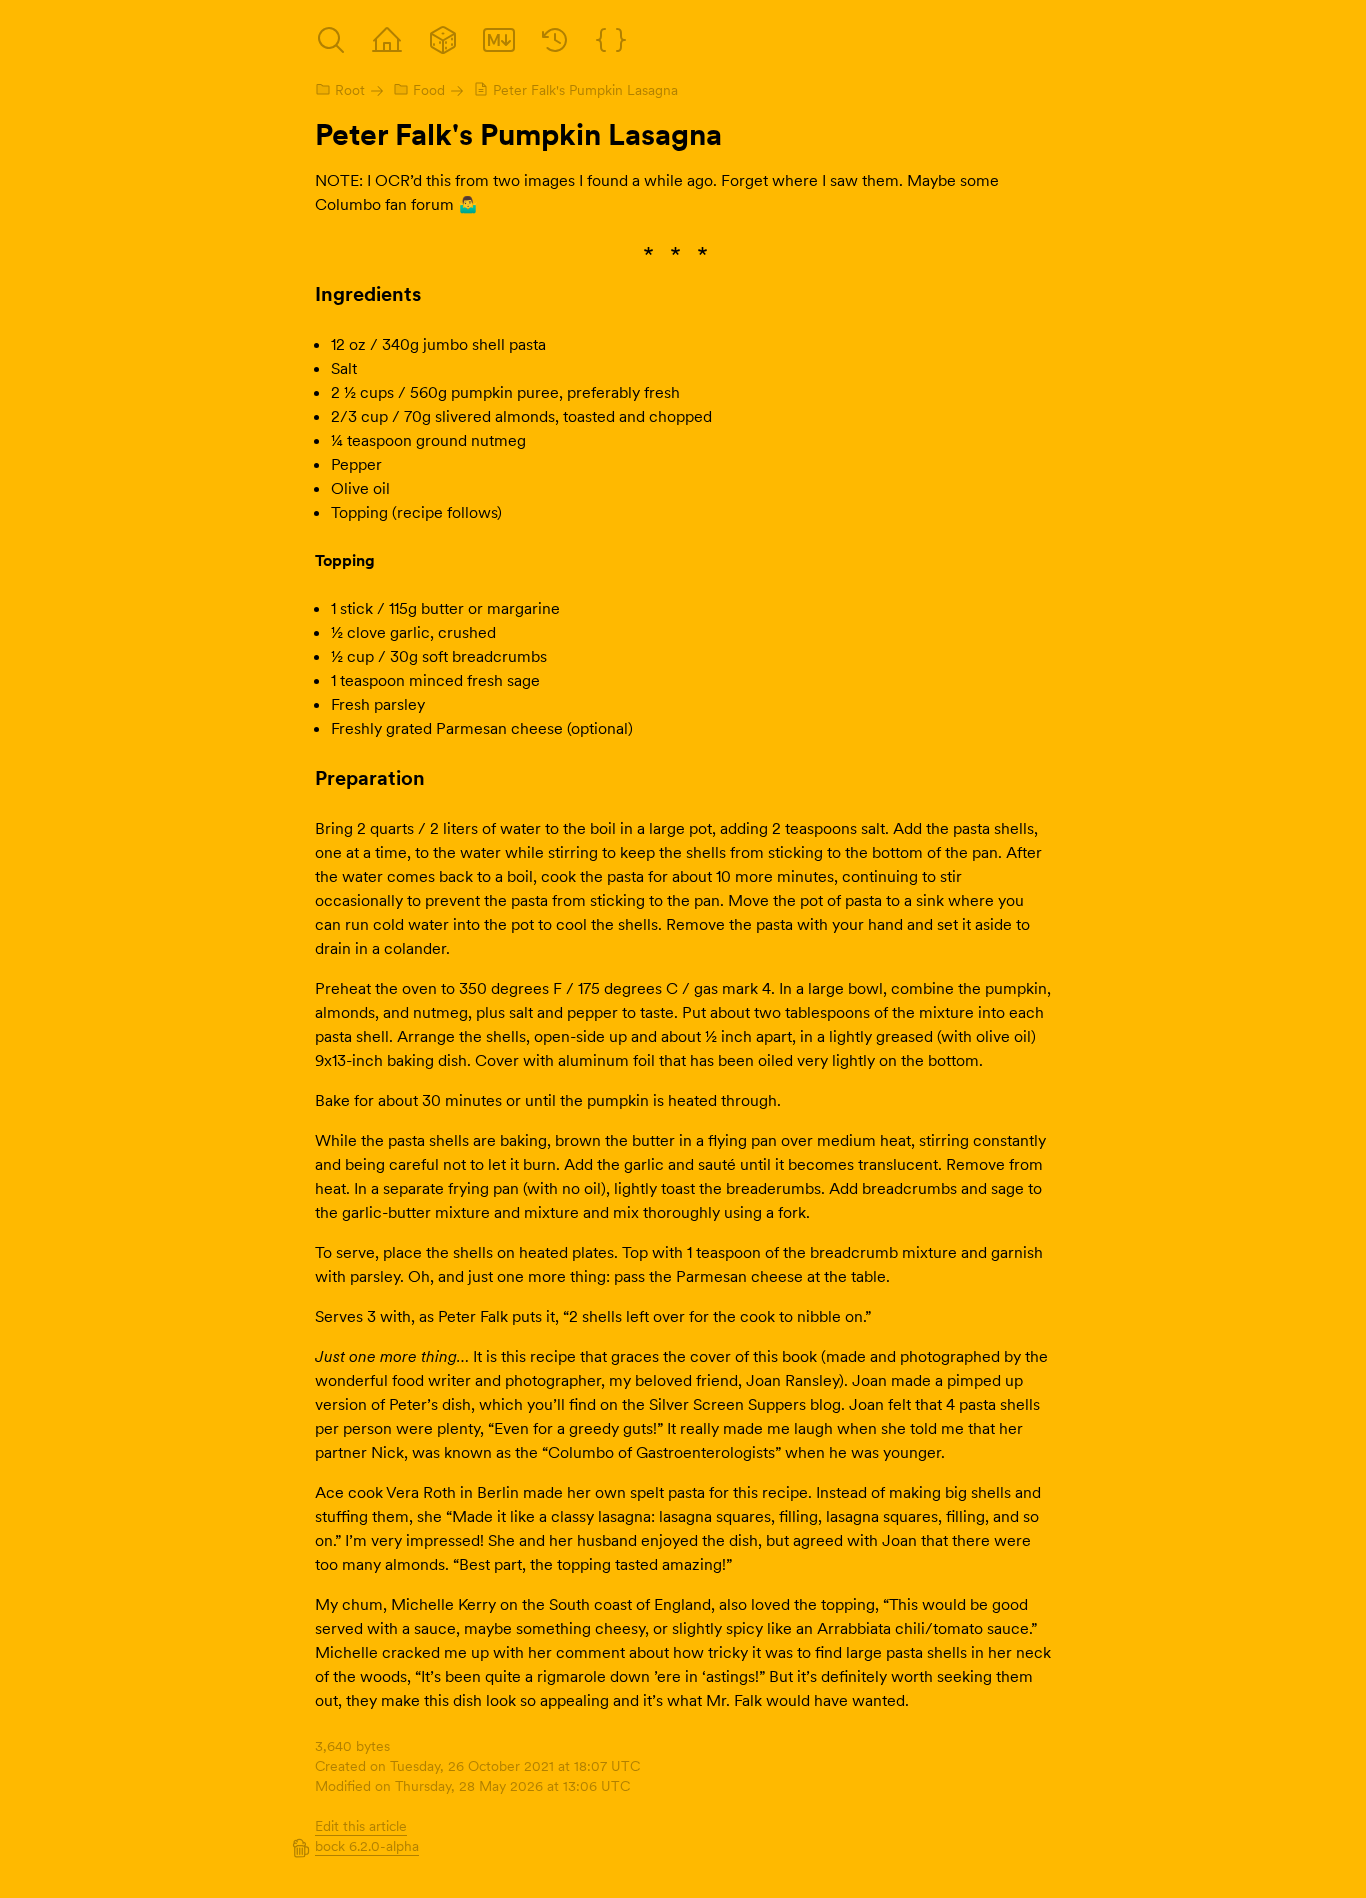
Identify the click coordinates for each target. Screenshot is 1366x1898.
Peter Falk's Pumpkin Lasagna (585, 90)
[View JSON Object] (611, 40)
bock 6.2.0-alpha (367, 1846)
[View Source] (499, 40)
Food (429, 90)
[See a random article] (443, 40)
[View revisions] (555, 40)
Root (350, 90)
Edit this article (361, 1826)
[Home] (387, 40)
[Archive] (331, 40)
